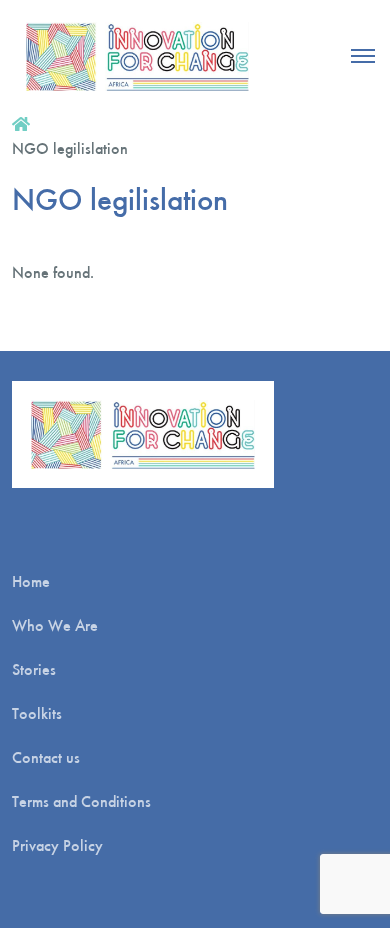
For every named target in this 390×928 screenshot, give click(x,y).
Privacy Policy (57, 845)
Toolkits (37, 713)
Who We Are (55, 625)
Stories (34, 669)
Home (31, 581)
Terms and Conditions (81, 801)
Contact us (46, 757)
